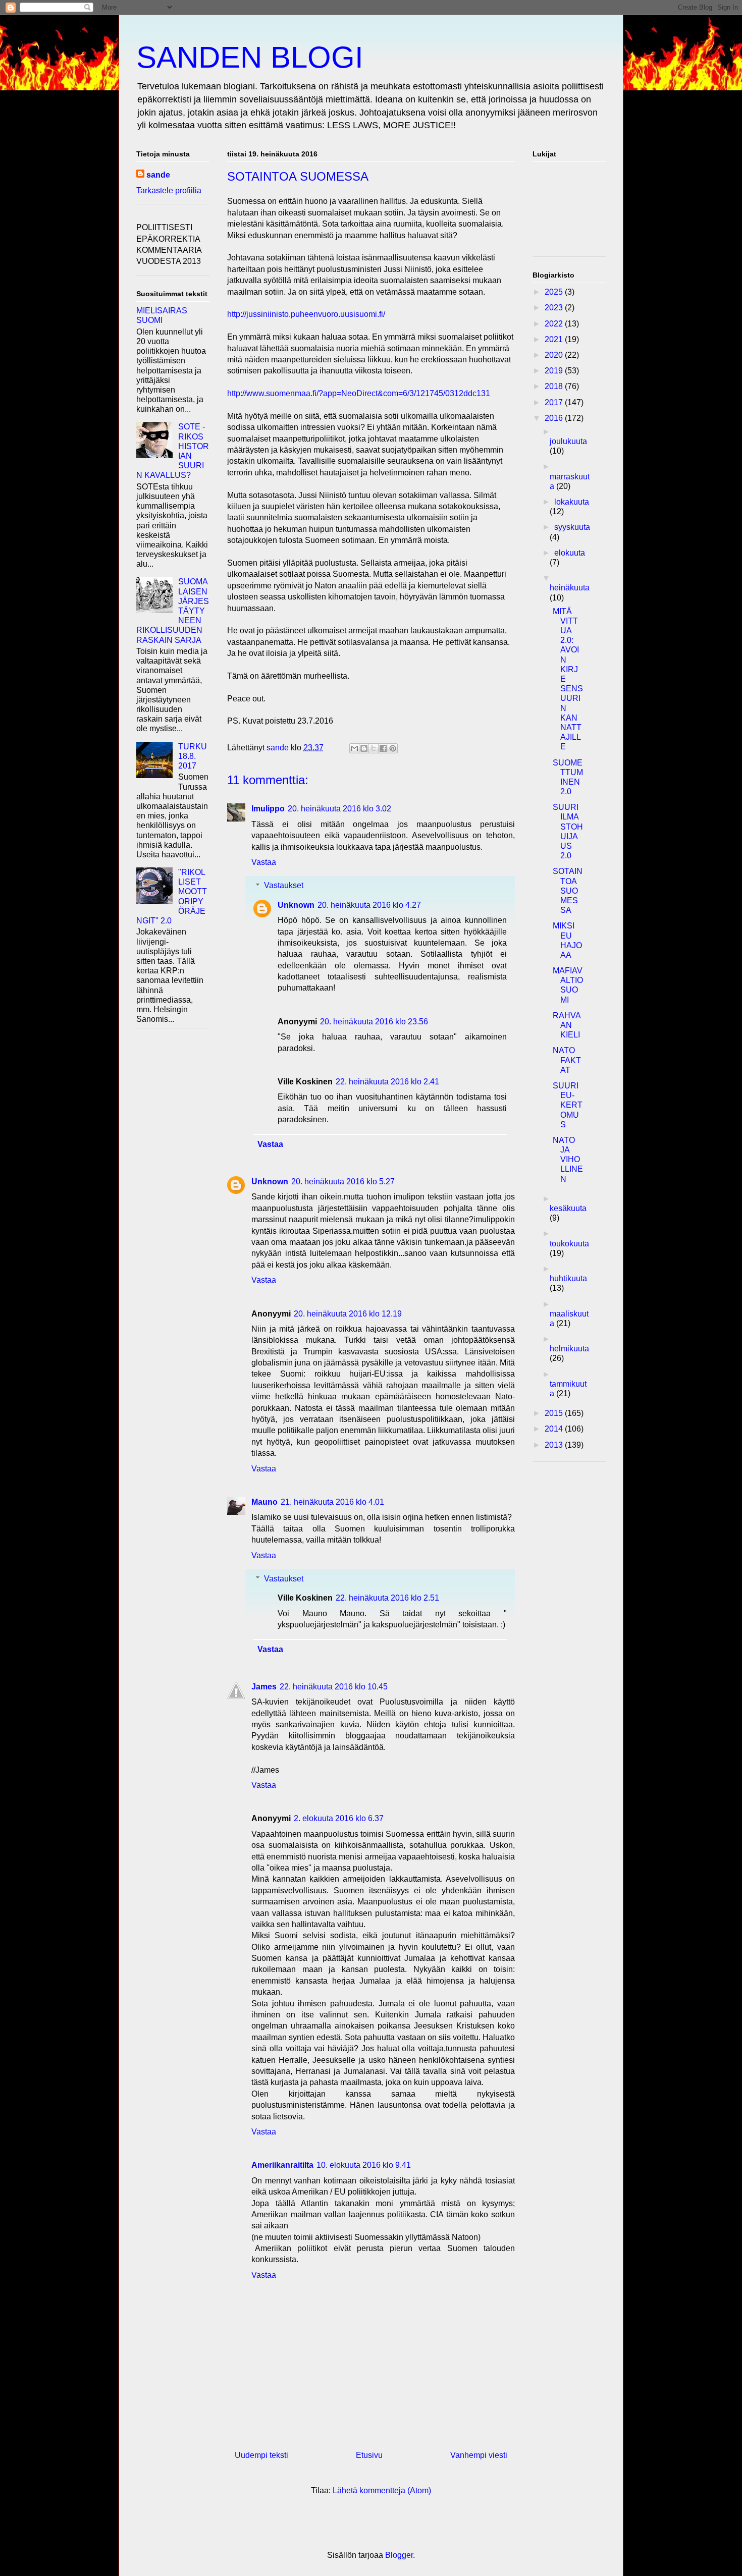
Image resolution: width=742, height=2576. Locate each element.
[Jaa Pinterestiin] (393, 748)
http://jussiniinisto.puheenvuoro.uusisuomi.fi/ (306, 314)
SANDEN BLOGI (250, 57)
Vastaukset (284, 885)
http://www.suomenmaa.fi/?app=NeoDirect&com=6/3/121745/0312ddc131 (359, 393)
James (264, 1687)
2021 (555, 339)
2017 (555, 402)
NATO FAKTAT (567, 1060)
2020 (555, 355)
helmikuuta (569, 1349)
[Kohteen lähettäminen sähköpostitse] (354, 748)
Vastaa (264, 862)
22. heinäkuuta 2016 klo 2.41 (387, 1082)
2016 (555, 418)
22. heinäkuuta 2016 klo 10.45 (334, 1687)
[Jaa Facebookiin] (383, 748)
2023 (555, 308)
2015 (555, 1413)
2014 (555, 1429)
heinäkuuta (570, 588)
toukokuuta (569, 1244)
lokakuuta (572, 502)
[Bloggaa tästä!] (364, 748)
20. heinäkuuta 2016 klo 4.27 (369, 905)
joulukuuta (568, 441)
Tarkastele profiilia (169, 190)
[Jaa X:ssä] (374, 748)
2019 (555, 371)
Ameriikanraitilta (282, 2165)
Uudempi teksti (261, 2455)
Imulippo (268, 809)
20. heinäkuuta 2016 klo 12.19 (348, 1314)
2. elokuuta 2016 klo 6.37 (339, 1818)
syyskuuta (572, 527)
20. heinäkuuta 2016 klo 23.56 (374, 1022)
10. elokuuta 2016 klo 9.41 (364, 2165)
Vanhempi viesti (479, 2455)
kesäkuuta (568, 1208)
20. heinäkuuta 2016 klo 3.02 (339, 809)
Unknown (296, 905)
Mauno (264, 1502)
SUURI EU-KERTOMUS (568, 1105)
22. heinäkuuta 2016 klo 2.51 (387, 1598)
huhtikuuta (568, 1278)
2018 (555, 386)
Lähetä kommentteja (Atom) (382, 2490)
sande (158, 175)
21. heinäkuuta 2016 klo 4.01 (332, 1502)
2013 (555, 1445)
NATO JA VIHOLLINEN (568, 1160)
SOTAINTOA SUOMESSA (568, 891)
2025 (555, 292)
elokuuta (570, 553)
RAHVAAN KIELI (567, 1025)
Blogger (399, 2555)
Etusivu (369, 2455)
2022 (555, 324)
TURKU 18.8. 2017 (193, 756)
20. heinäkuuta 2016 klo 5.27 (343, 1182)
